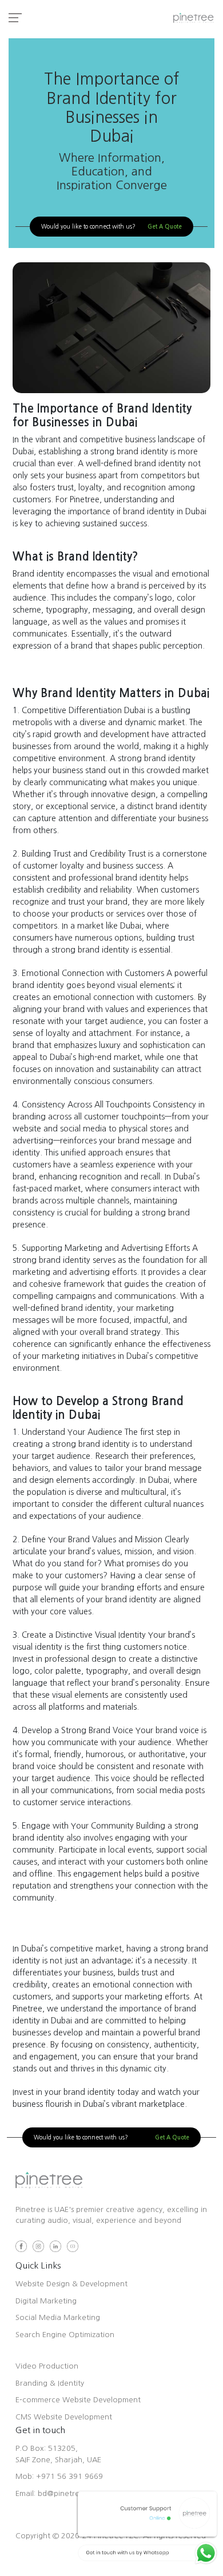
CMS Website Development (64, 2417)
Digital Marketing (46, 2301)
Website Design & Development (71, 2284)
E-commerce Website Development (78, 2400)
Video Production (47, 2366)
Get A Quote (165, 227)
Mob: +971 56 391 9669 (59, 2476)
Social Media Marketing (58, 2317)
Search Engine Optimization (65, 2335)
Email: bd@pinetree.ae (55, 2493)
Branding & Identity (50, 2383)
